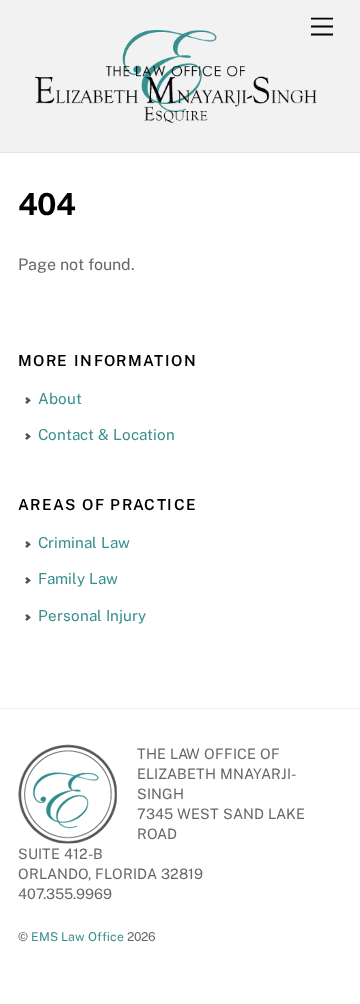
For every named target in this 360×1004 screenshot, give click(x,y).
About (60, 398)
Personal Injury (92, 615)
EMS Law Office (77, 936)
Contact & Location (106, 434)
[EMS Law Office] (175, 126)
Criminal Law (84, 542)
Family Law (78, 578)
